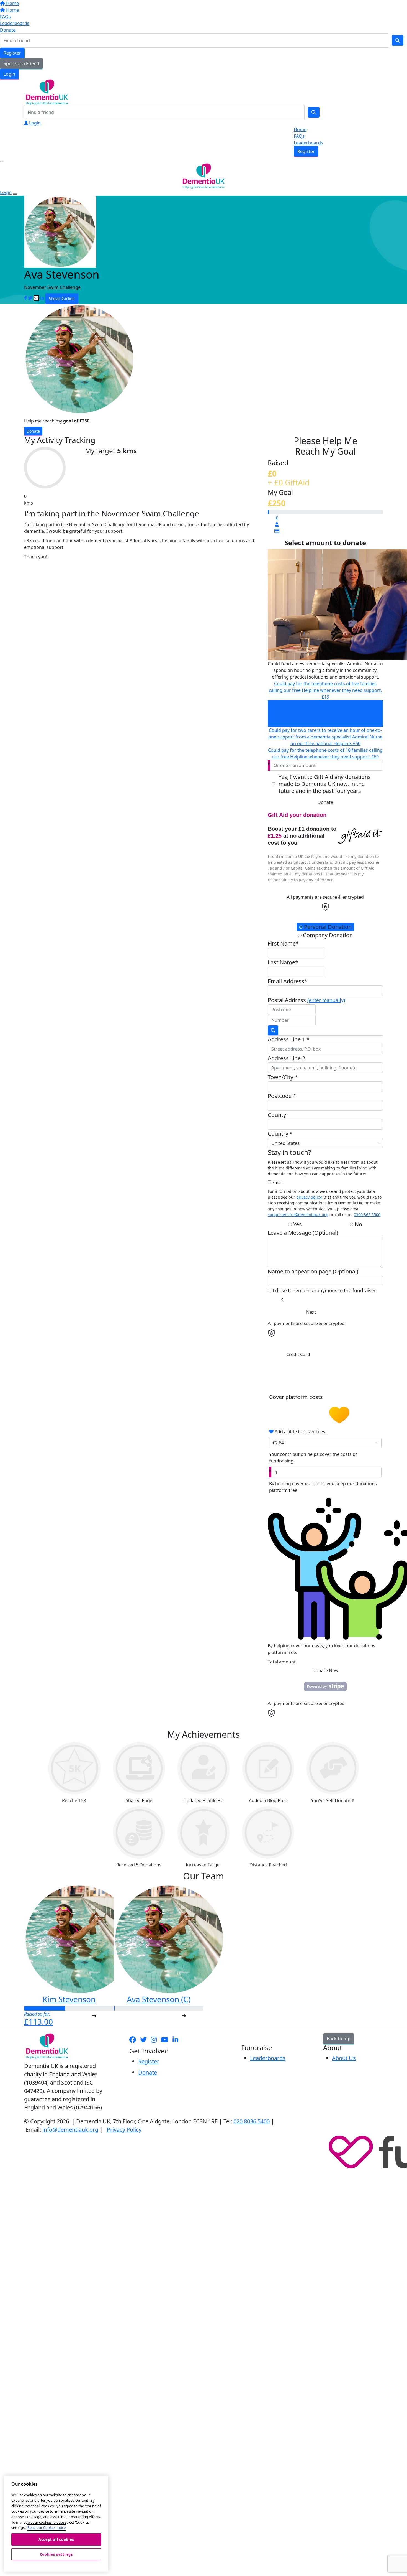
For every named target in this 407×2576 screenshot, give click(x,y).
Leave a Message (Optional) (303, 1233)
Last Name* (283, 962)
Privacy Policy (124, 2130)
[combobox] (325, 1143)
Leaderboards (15, 23)
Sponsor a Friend (21, 63)
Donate (8, 30)
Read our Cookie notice (47, 2527)
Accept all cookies (56, 2539)
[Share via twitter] (30, 298)
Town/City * (283, 1077)
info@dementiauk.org (70, 2130)
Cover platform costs (297, 1397)
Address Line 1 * (289, 1039)
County (277, 1115)
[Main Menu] (2, 162)
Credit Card (298, 1354)
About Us (344, 2058)
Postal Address (306, 1000)
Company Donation (327, 935)
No (358, 1224)
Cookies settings (56, 2554)
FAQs (5, 17)
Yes (297, 1224)
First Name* (283, 943)
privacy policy (309, 1197)
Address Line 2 (286, 1058)
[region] (56, 2524)
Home (12, 3)
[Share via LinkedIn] (42, 298)
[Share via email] (36, 298)
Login (9, 74)
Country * (280, 1134)
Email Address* (288, 981)
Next (311, 1312)
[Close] (15, 194)
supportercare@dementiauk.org (298, 1215)
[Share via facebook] (25, 298)
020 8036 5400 (252, 2121)
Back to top (339, 2039)
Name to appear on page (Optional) (313, 1271)
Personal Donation (327, 927)
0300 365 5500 (367, 1215)
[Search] (398, 40)
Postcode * (282, 1096)
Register (12, 53)
